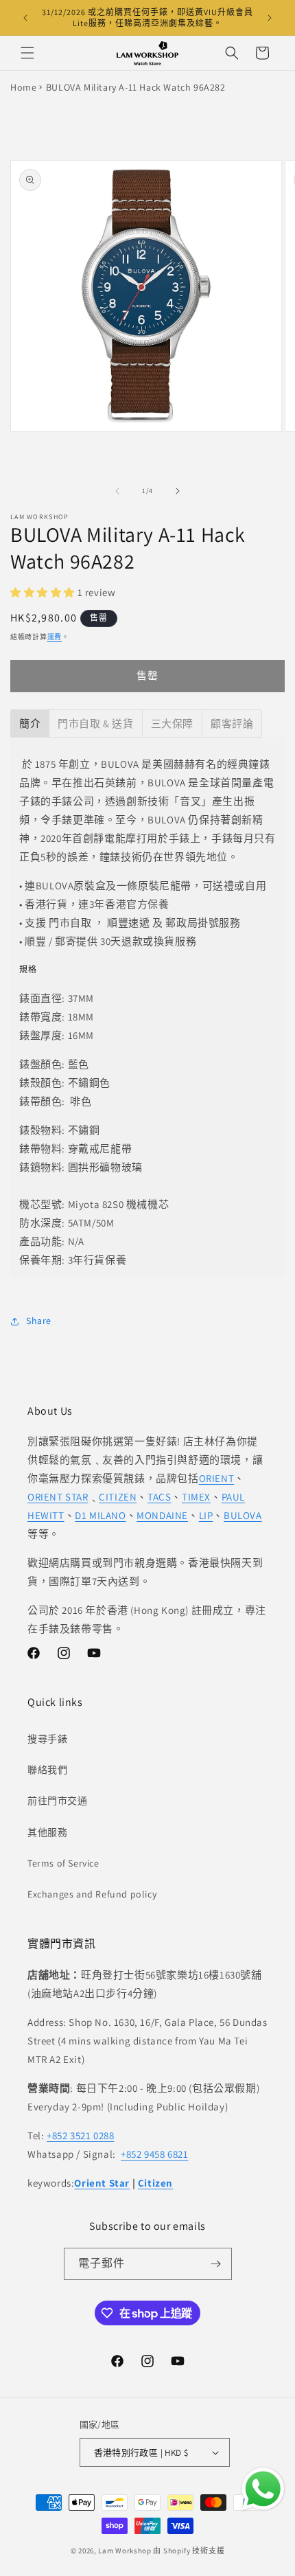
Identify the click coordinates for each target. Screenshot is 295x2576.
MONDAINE (162, 1515)
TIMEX (196, 1497)
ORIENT (217, 1478)
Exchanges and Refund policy (92, 1894)
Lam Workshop (125, 2551)
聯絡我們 (47, 1770)
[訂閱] (216, 2264)
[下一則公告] (270, 18)
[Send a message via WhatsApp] (263, 2489)
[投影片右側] (178, 491)
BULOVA (243, 1515)
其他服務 (47, 1832)
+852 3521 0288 (80, 2135)
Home (23, 87)
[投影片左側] (117, 491)
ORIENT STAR (58, 1497)
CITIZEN (118, 1497)
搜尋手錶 (47, 1739)
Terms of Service (63, 1863)
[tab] (30, 723)
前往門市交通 (58, 1801)
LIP (206, 1515)
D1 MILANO (100, 1515)
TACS (159, 1497)
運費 (55, 637)
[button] (27, 53)
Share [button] (39, 1321)
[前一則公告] (25, 18)
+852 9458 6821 (154, 2154)
